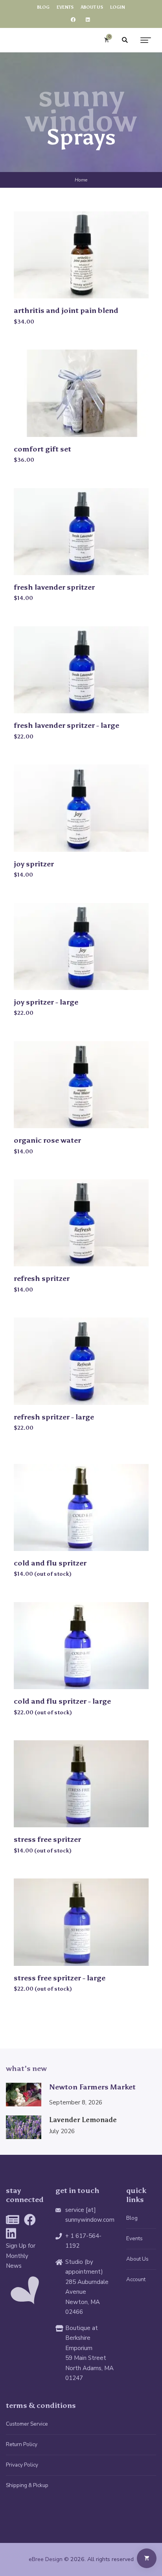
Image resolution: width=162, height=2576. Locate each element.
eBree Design (46, 2559)
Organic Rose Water (47, 1140)
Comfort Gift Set (42, 449)
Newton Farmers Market (92, 2087)
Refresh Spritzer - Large (54, 1417)
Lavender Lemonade (83, 2120)
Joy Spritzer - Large (46, 1002)
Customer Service (27, 2424)
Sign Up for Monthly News (21, 2256)
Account (136, 2279)
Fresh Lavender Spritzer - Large (66, 725)
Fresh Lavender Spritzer (54, 587)
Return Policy (22, 2444)
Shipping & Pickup (27, 2485)
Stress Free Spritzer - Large (60, 1978)
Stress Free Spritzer (47, 1839)
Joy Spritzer (34, 864)
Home (81, 180)
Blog (132, 2218)
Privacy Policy (22, 2465)
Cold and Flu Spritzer (50, 1563)
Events (134, 2238)
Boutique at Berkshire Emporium (82, 2338)
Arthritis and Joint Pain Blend (66, 310)
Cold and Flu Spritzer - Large (62, 1701)
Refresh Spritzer (42, 1278)
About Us (137, 2259)
